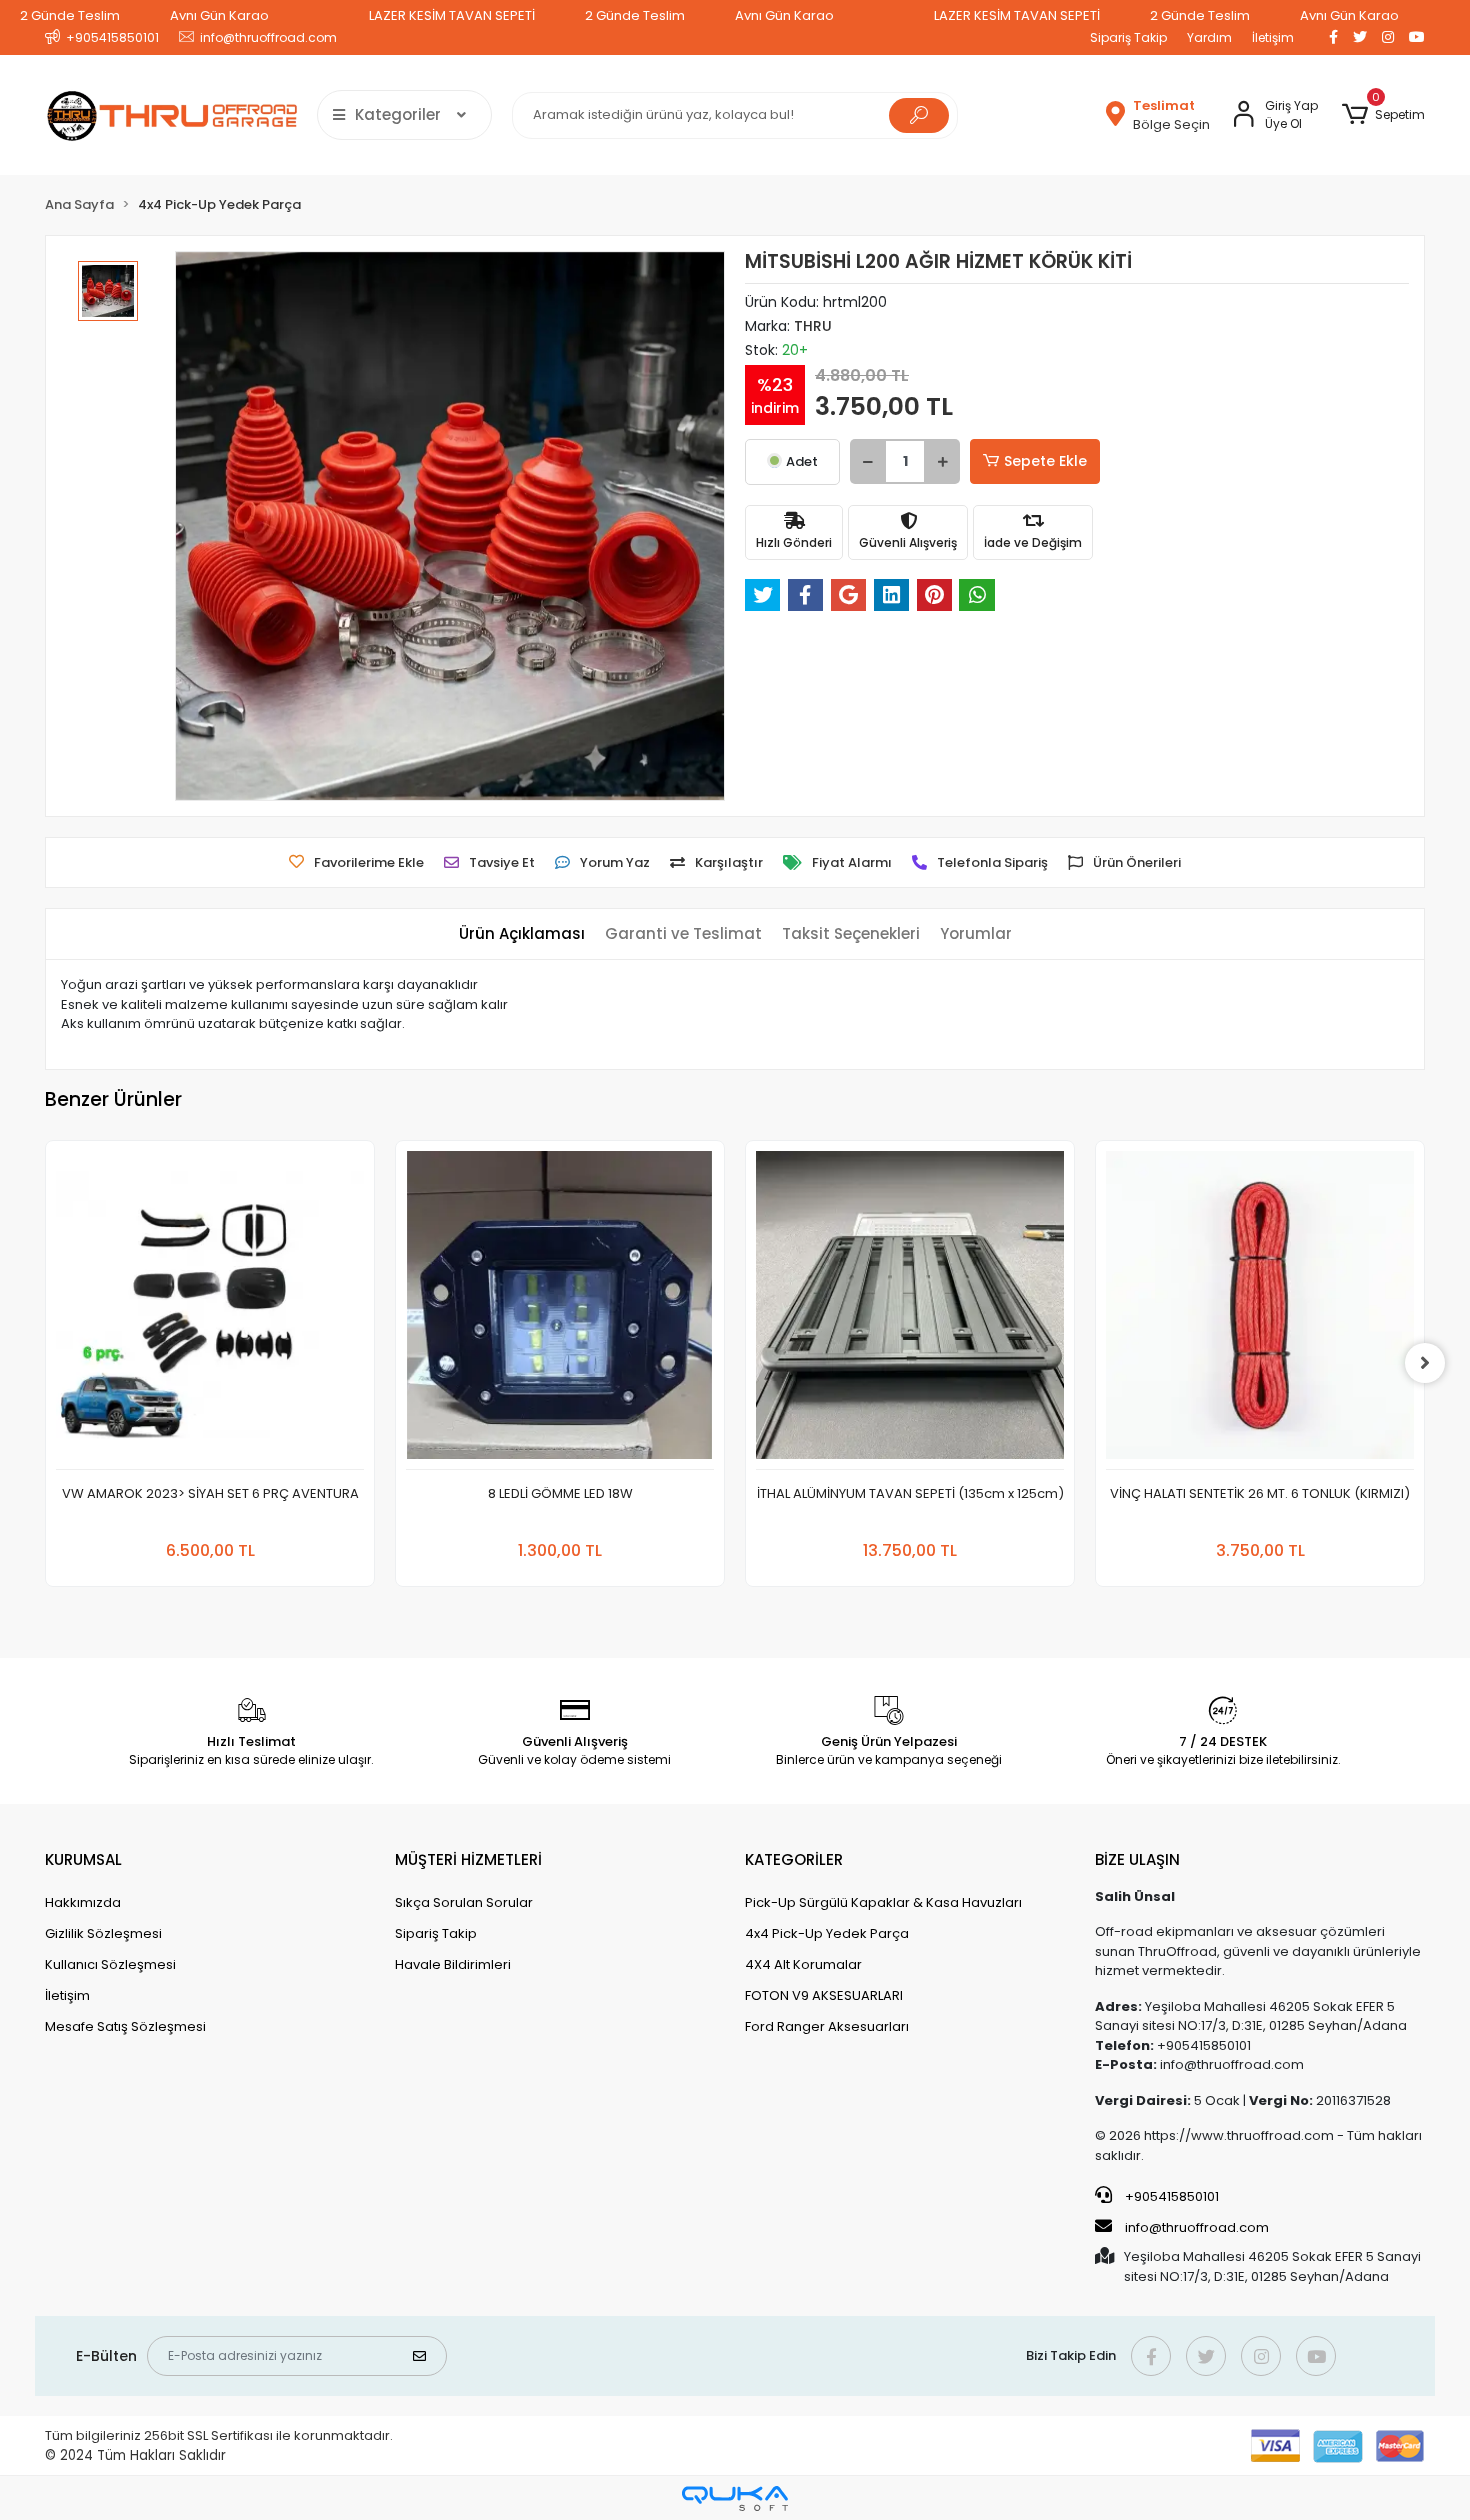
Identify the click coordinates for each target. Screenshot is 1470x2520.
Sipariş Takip (1128, 37)
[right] (1425, 1363)
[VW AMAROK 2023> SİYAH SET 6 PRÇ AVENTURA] (210, 1310)
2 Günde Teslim (70, 15)
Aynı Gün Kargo (219, 15)
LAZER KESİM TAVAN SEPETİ (452, 15)
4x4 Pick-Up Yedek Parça (827, 1933)
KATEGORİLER (794, 1859)
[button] (1383, 115)
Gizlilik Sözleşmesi (103, 1933)
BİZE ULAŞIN (1137, 1859)
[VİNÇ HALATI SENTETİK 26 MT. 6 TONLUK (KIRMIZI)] (1260, 1310)
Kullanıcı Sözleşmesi (110, 1964)
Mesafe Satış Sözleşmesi (125, 2026)
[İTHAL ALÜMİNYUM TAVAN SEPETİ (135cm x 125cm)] (910, 1310)
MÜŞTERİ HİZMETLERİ (468, 1859)
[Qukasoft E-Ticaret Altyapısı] (735, 2498)
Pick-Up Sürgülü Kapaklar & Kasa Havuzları (883, 1902)
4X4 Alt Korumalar (803, 1964)
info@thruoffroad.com (1197, 2227)
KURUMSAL (83, 1859)
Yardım (1209, 37)
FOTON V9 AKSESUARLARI (824, 1995)
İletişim (1273, 37)
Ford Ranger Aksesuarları (827, 2026)
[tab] (522, 934)
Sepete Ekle (1045, 461)
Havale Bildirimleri (453, 1964)
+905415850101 (1170, 2196)
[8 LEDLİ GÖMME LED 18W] (560, 1310)
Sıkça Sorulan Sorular (464, 1902)
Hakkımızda (83, 1902)
